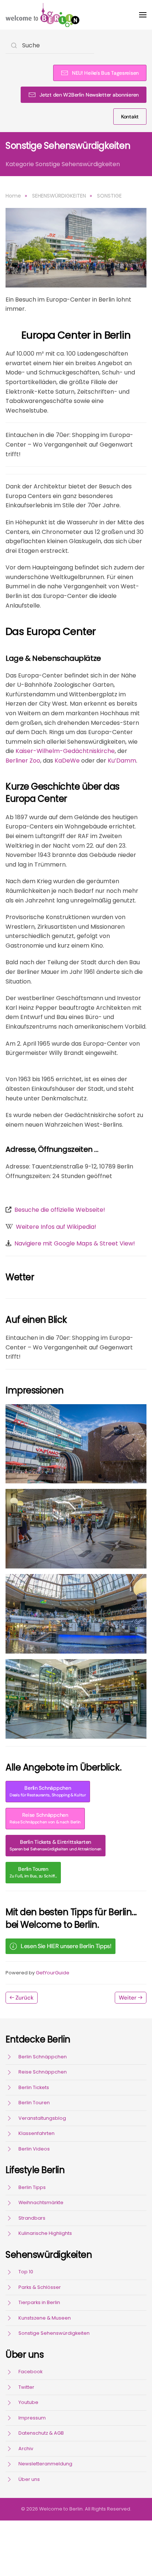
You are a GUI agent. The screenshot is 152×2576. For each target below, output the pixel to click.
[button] (143, 15)
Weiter (128, 1998)
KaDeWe (67, 761)
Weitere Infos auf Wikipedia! (56, 1227)
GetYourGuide (53, 1973)
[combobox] (50, 45)
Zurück (25, 1998)
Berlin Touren (33, 1872)
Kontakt (130, 117)
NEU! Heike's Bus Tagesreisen (105, 73)
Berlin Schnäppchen (48, 1791)
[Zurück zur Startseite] (42, 15)
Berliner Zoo (23, 761)
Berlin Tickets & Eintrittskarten (56, 1845)
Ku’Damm (122, 761)
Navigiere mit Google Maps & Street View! (75, 1243)
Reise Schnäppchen (45, 1818)
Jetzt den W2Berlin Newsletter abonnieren (89, 95)
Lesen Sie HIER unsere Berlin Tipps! (66, 1946)
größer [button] (76, 1444)
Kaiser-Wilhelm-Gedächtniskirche (65, 751)
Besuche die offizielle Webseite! (60, 1210)
